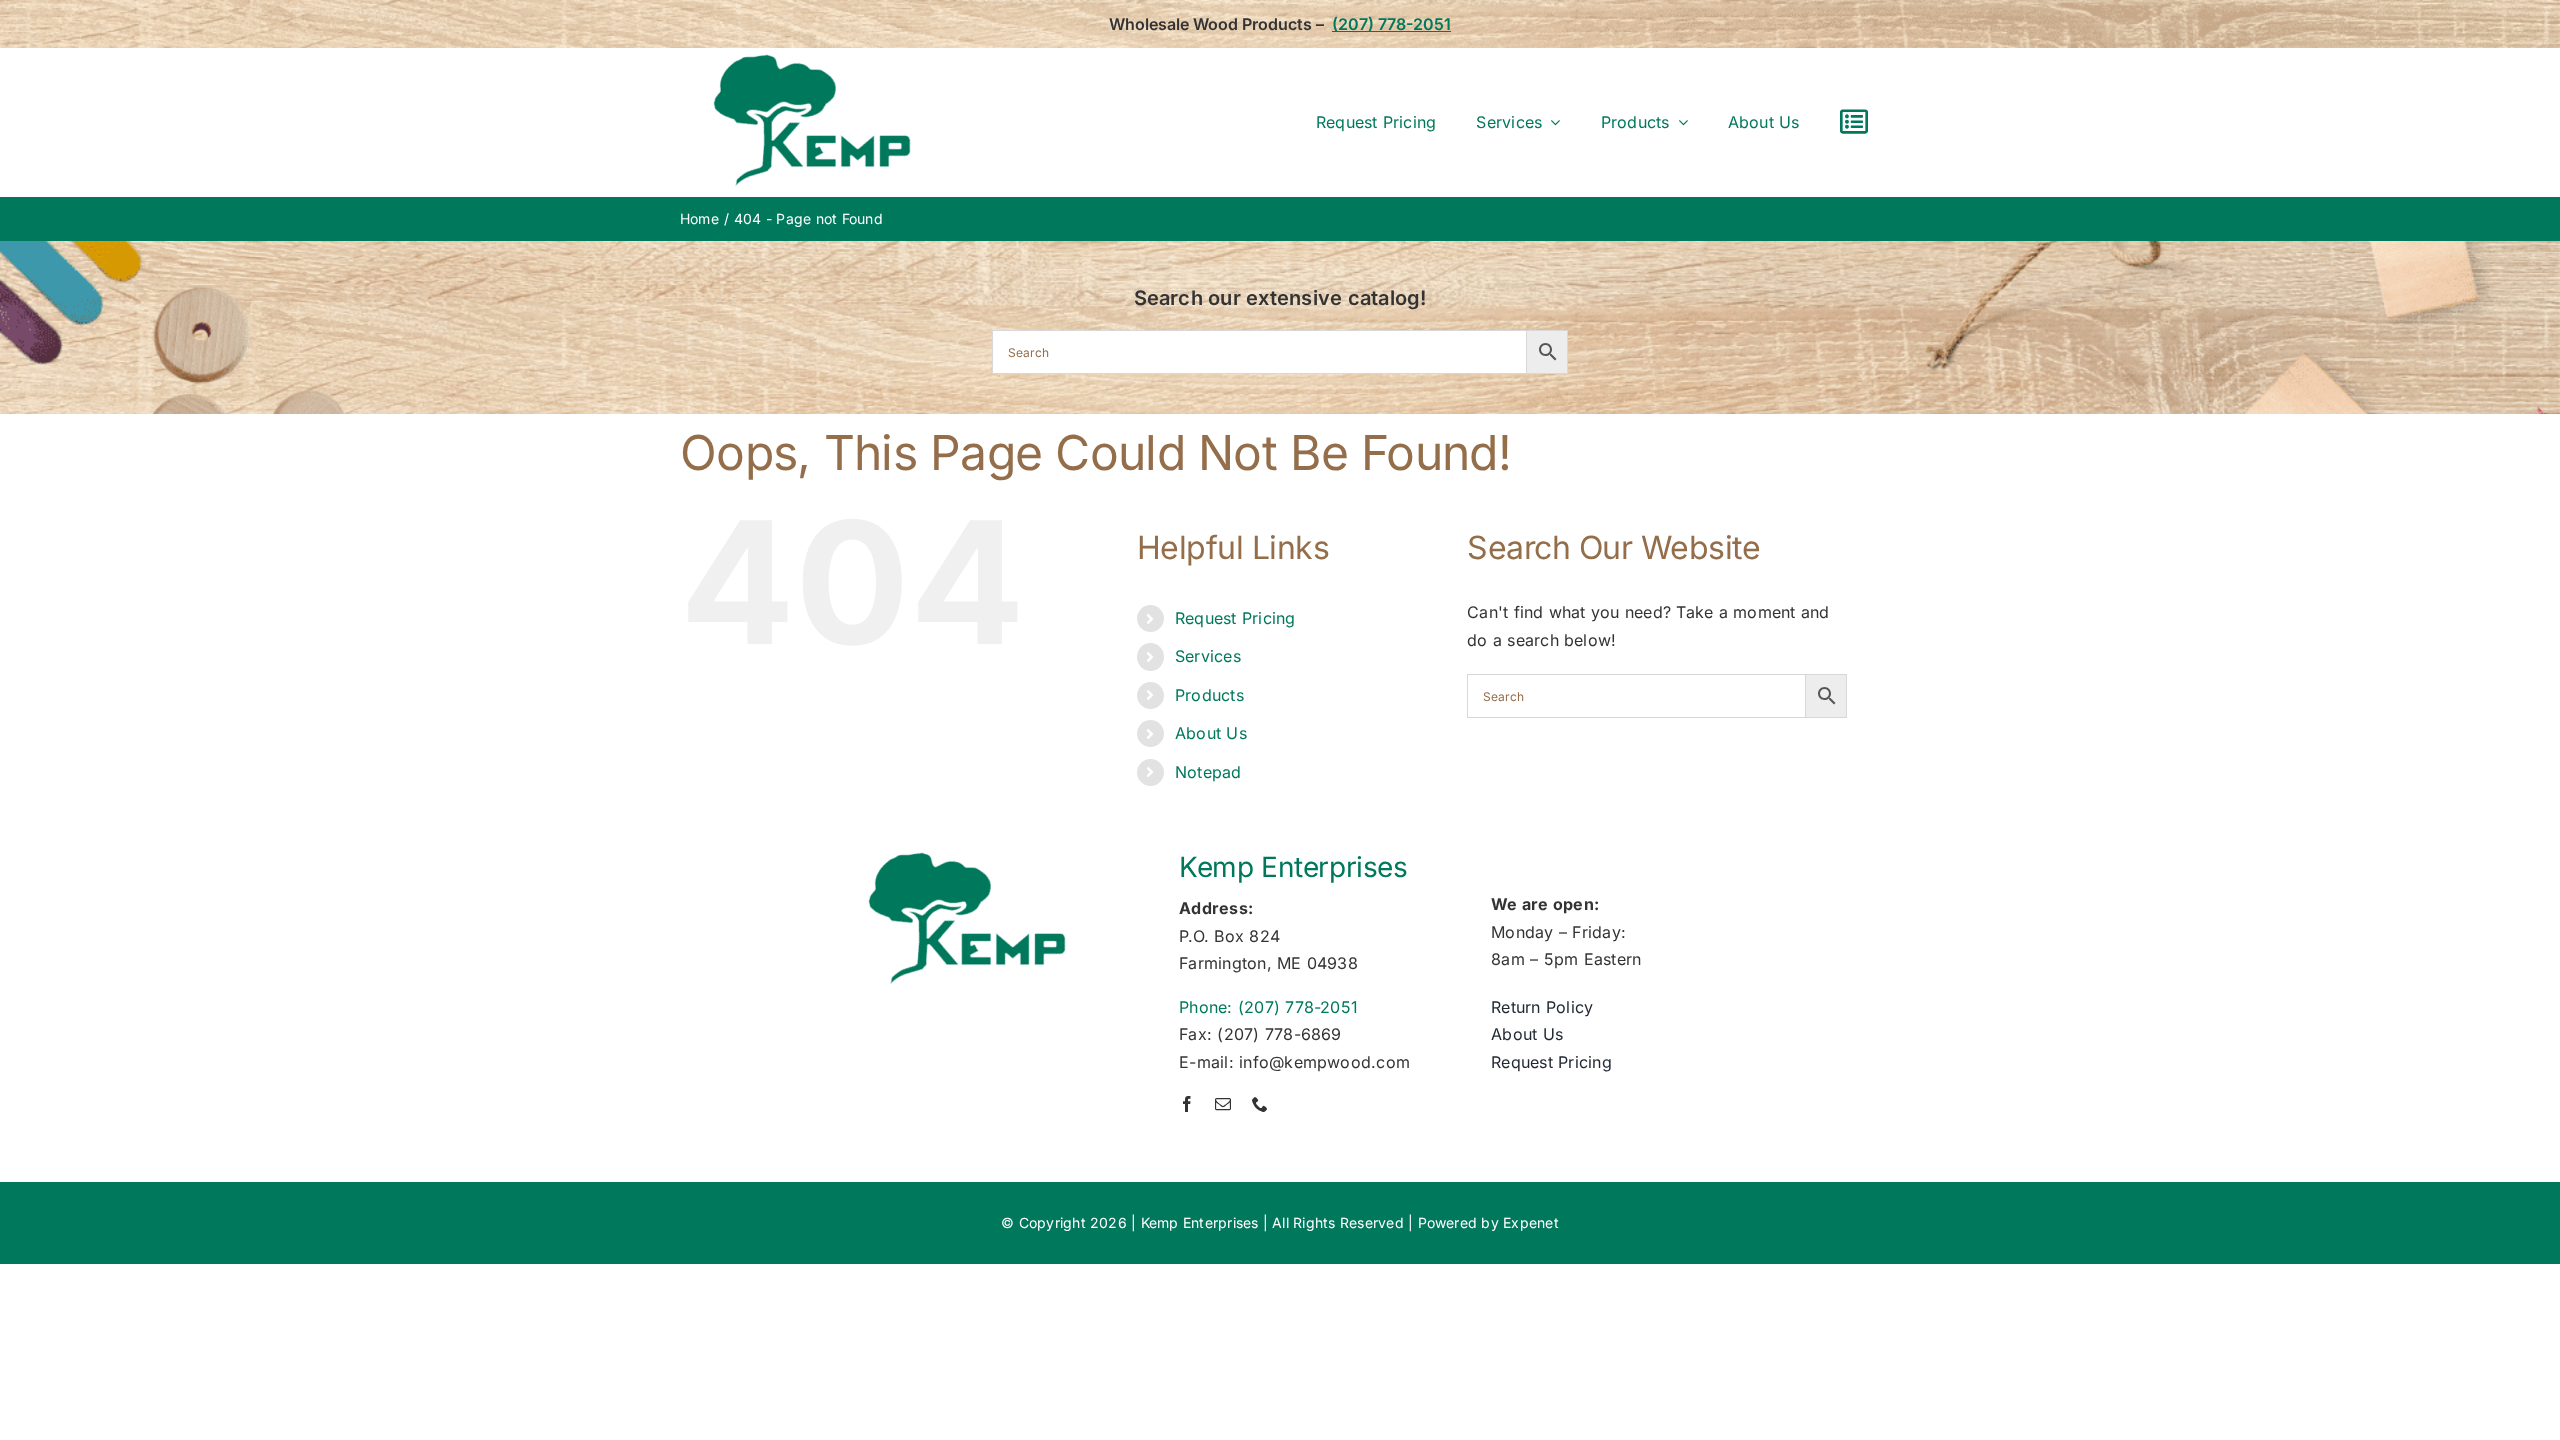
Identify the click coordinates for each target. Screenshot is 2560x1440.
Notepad (1208, 772)
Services (1208, 656)
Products (1209, 695)
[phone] (1260, 1104)
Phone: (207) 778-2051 (1268, 1007)
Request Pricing (1235, 618)
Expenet (1531, 1222)
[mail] (1223, 1104)
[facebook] (1187, 1104)
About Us (1211, 733)
